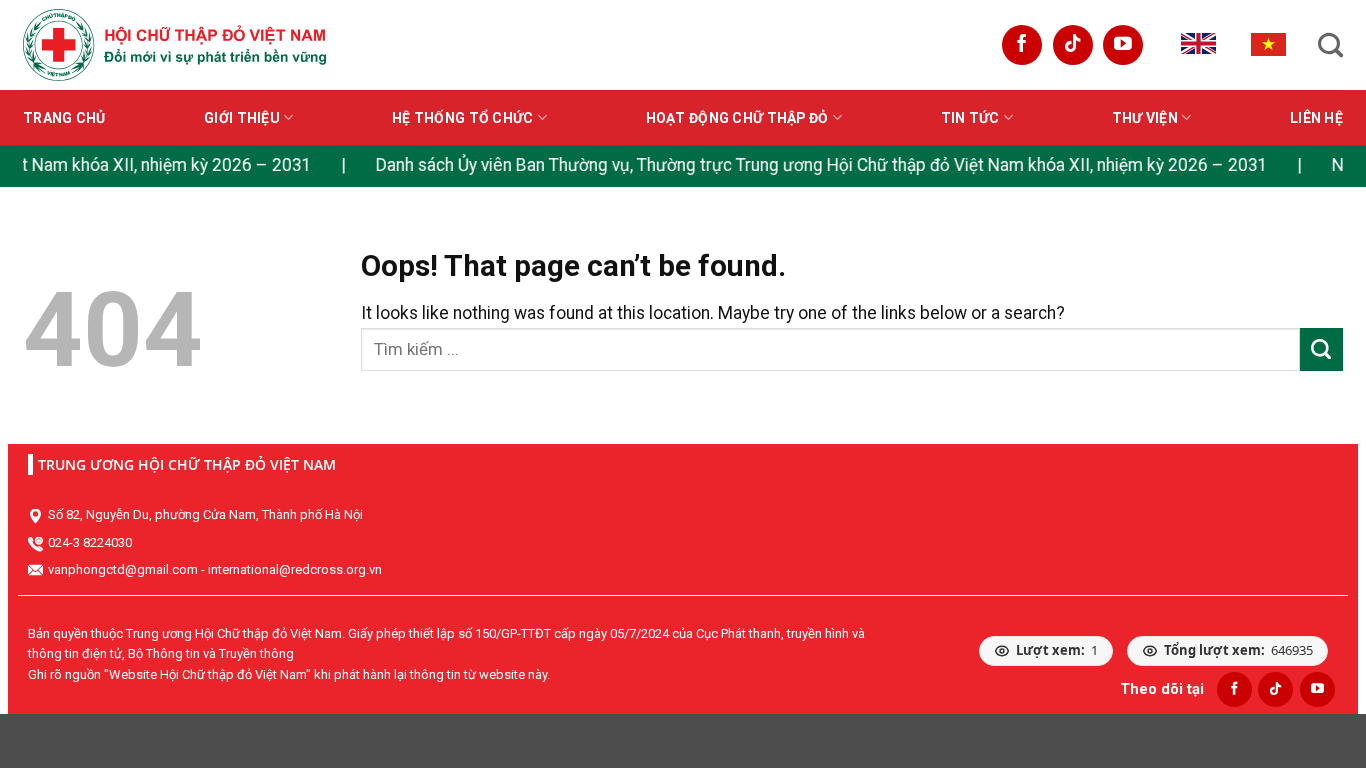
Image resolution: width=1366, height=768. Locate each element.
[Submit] (1321, 349)
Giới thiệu (242, 118)
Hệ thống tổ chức (462, 118)
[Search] (1330, 45)
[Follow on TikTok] (1073, 45)
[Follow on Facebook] (1022, 45)
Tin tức (970, 118)
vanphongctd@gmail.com (123, 569)
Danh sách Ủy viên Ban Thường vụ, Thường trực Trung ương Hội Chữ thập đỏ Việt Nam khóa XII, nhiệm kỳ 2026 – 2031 (810, 165)
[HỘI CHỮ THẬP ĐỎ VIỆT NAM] (174, 44)
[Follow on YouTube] (1123, 45)
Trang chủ (64, 118)
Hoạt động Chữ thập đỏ (737, 118)
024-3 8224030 (90, 542)
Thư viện (1145, 118)
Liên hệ (1316, 118)
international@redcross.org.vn (295, 569)
